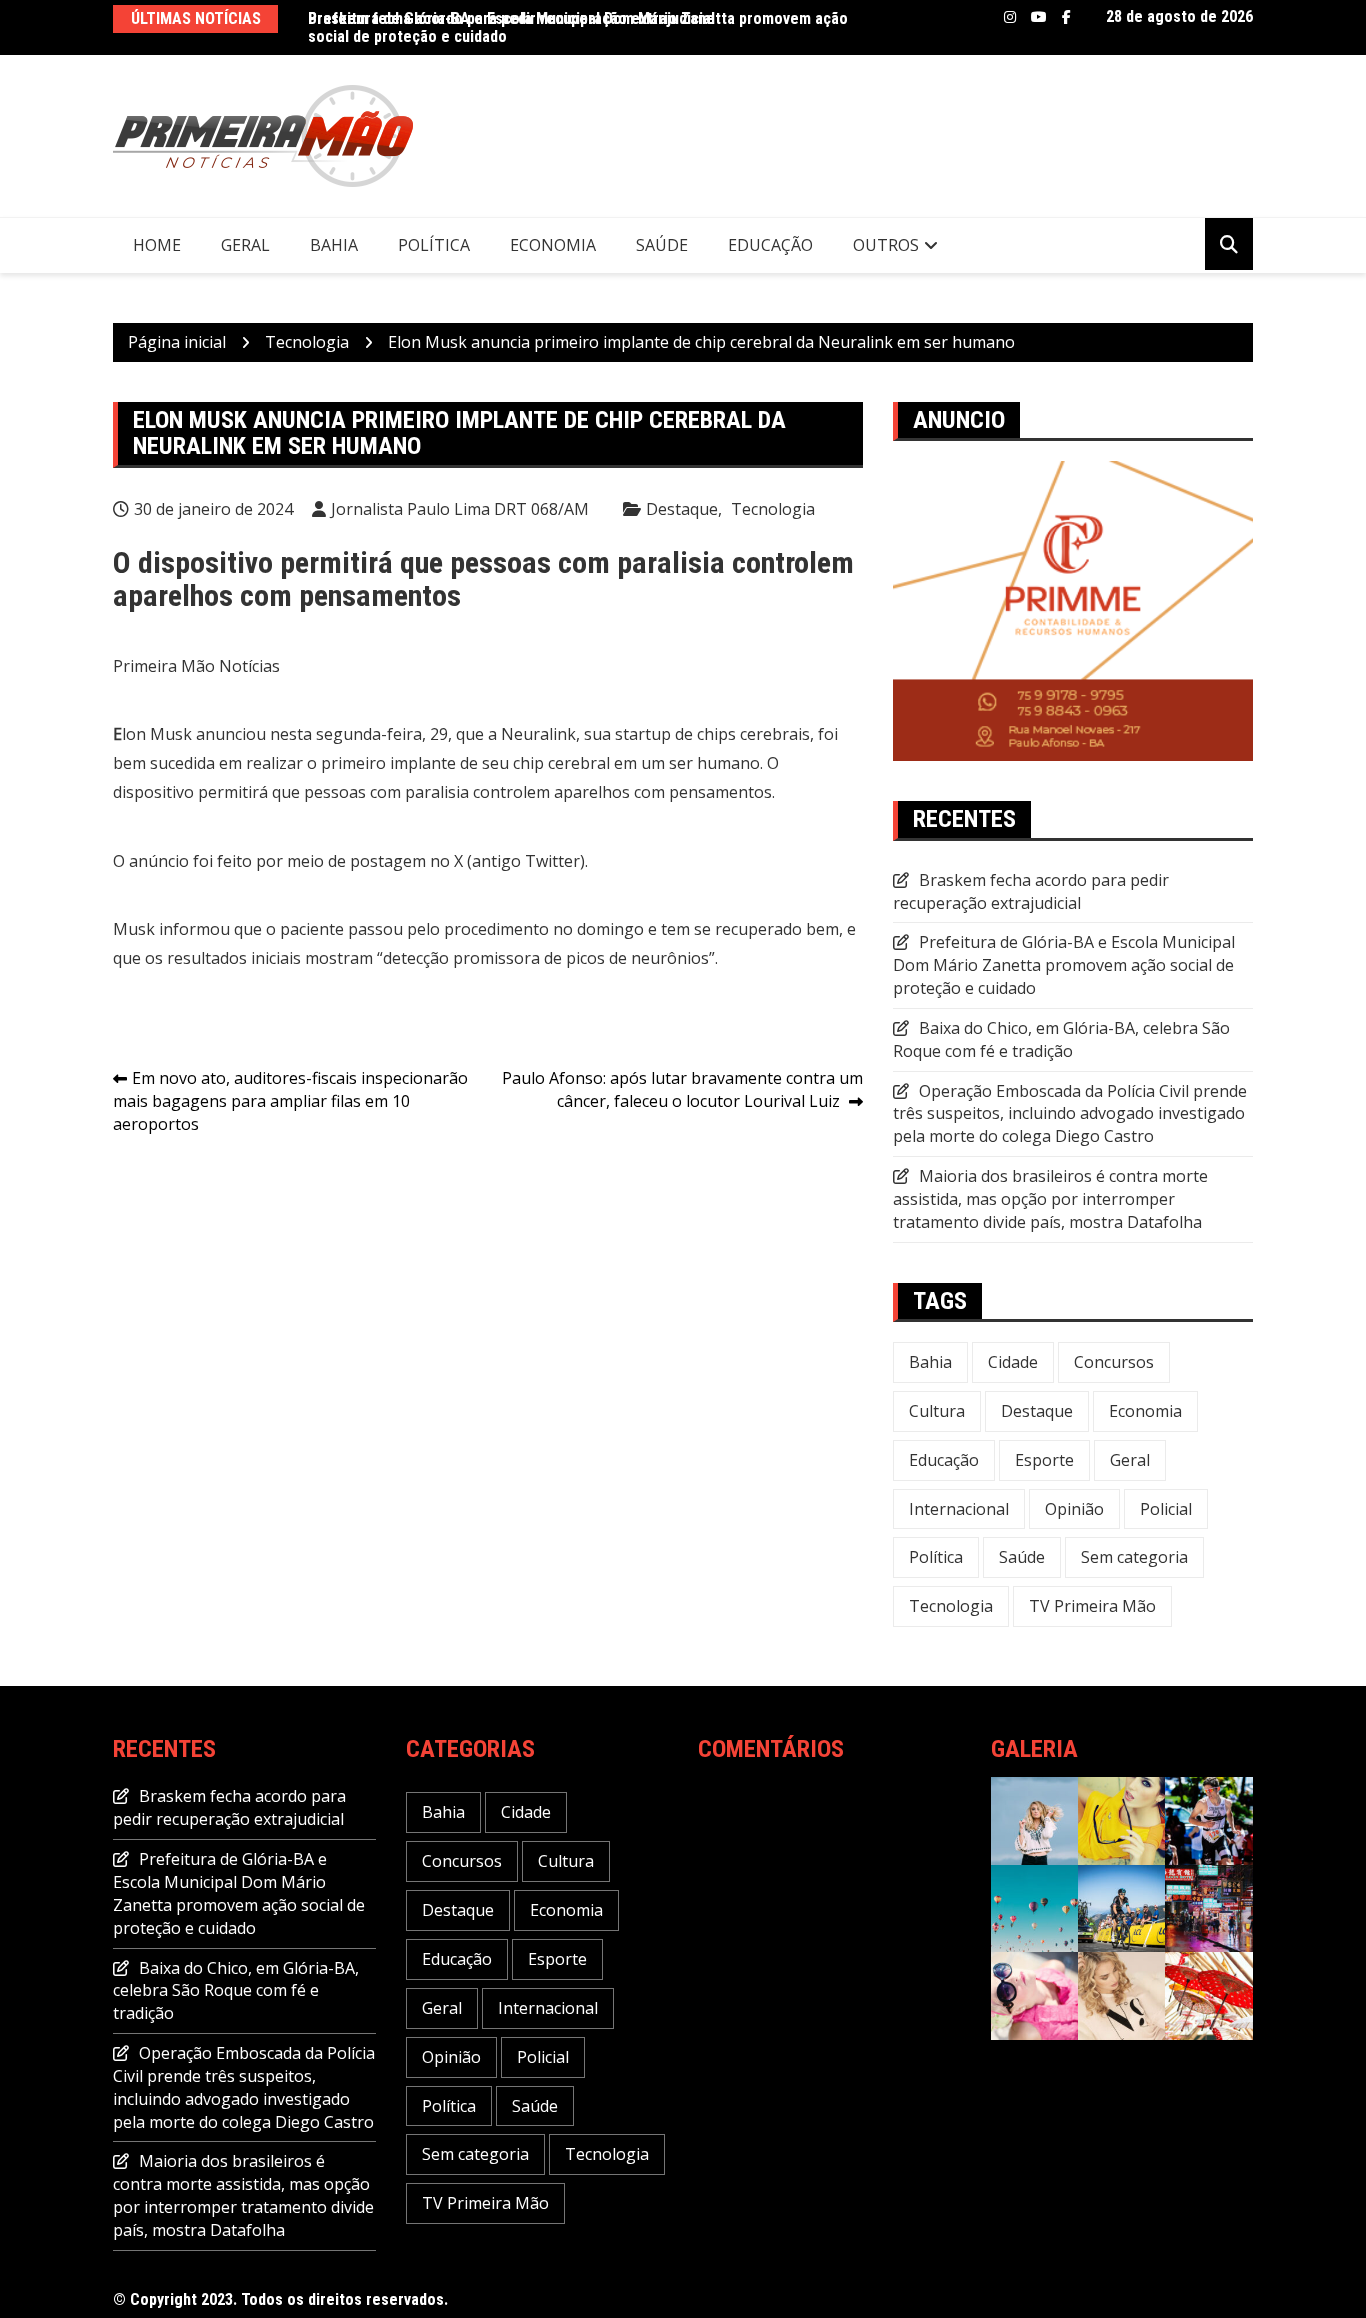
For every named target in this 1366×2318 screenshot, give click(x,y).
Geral (245, 245)
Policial (1166, 1509)
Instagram (1010, 17)
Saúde (662, 245)
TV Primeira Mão (1092, 1606)
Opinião (1074, 1509)
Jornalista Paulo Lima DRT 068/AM (460, 509)
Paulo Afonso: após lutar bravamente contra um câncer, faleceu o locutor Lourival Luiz (682, 1089)
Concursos (1114, 1362)
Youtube (1039, 17)
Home (157, 245)
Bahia (334, 245)
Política (434, 245)
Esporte (1044, 1460)
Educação (770, 245)
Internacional (959, 1509)
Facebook (1066, 17)
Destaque (682, 509)
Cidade (1013, 1362)
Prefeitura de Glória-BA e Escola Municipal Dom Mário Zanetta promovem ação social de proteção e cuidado (1064, 965)
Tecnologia (773, 509)
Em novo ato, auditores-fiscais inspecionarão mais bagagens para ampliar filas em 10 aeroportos (290, 1101)
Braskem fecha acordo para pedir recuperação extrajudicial (511, 18)
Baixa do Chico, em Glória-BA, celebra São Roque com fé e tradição (1061, 1039)
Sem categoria (1134, 1557)
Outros (886, 245)
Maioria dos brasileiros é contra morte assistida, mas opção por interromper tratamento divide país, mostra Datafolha (1050, 1199)
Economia (553, 245)
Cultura (937, 1411)
